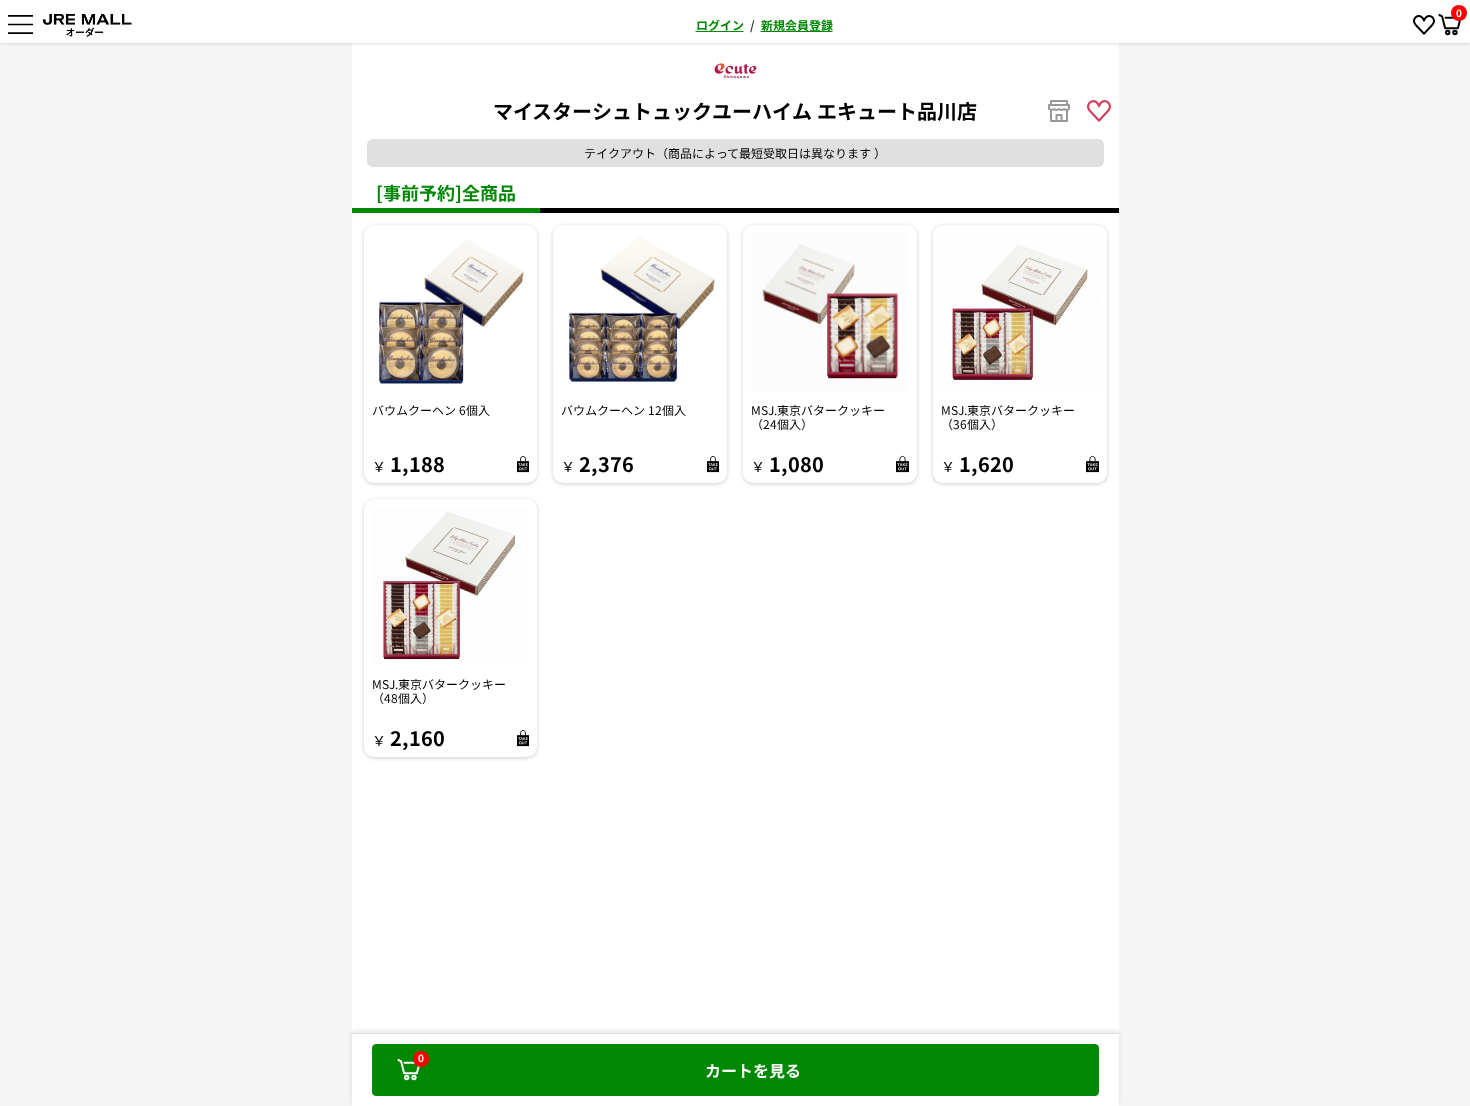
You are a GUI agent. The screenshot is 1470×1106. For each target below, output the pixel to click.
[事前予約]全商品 (446, 192)
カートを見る (609, 1066)
